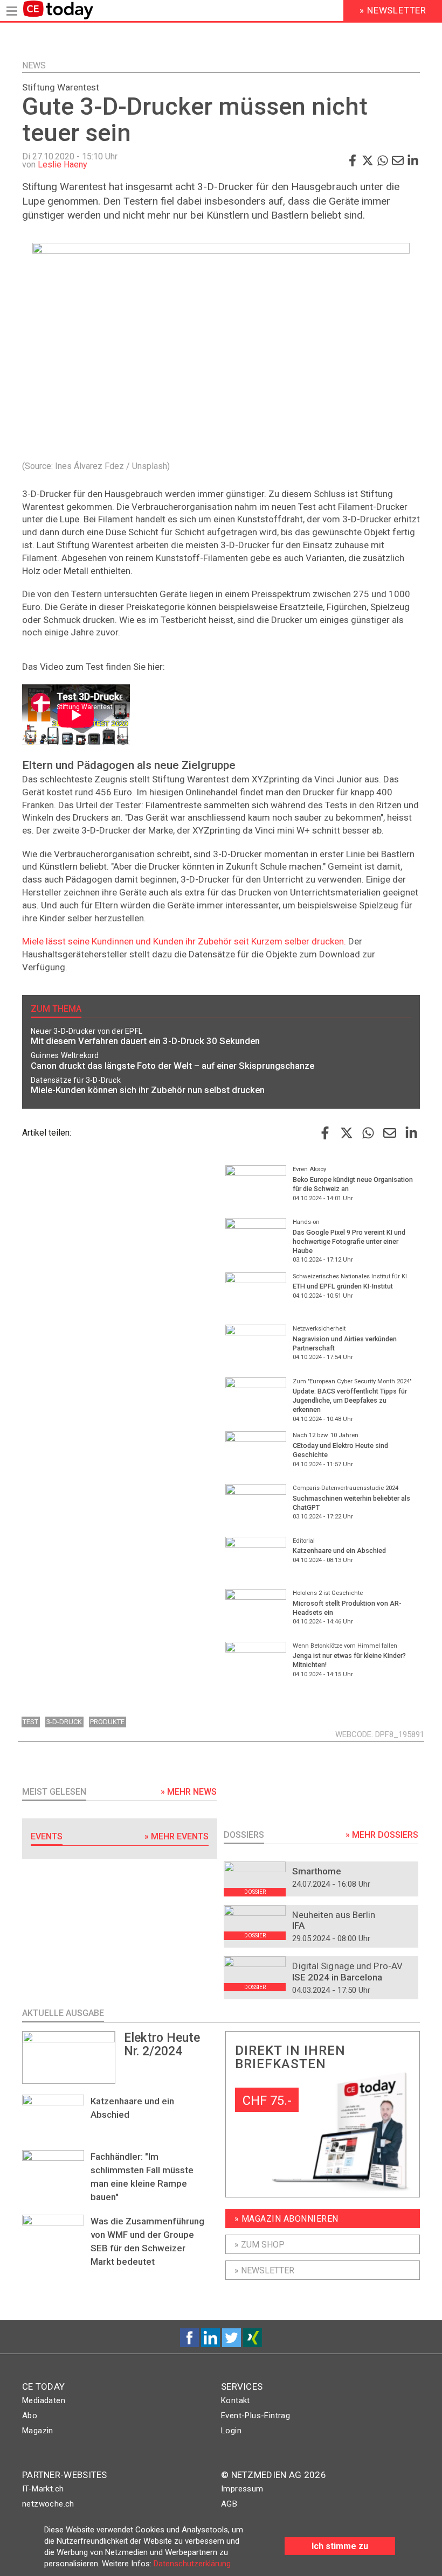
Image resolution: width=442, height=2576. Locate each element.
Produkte (107, 1722)
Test (30, 1722)
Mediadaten (44, 2400)
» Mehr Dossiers (382, 1835)
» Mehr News (189, 1792)
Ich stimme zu (340, 2546)
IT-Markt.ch (43, 2489)
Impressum (242, 2489)
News (34, 65)
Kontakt (236, 2400)
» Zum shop (260, 2245)
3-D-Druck (64, 1722)
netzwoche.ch (48, 2504)
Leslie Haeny (63, 164)
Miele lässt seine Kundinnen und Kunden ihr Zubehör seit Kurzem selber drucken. (184, 941)
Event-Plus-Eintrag (255, 2416)
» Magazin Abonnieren (286, 2219)
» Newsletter (264, 2270)
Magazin (38, 2431)
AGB (229, 2504)
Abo (30, 2416)
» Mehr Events (177, 1836)
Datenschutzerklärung (192, 2564)
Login (231, 2431)
